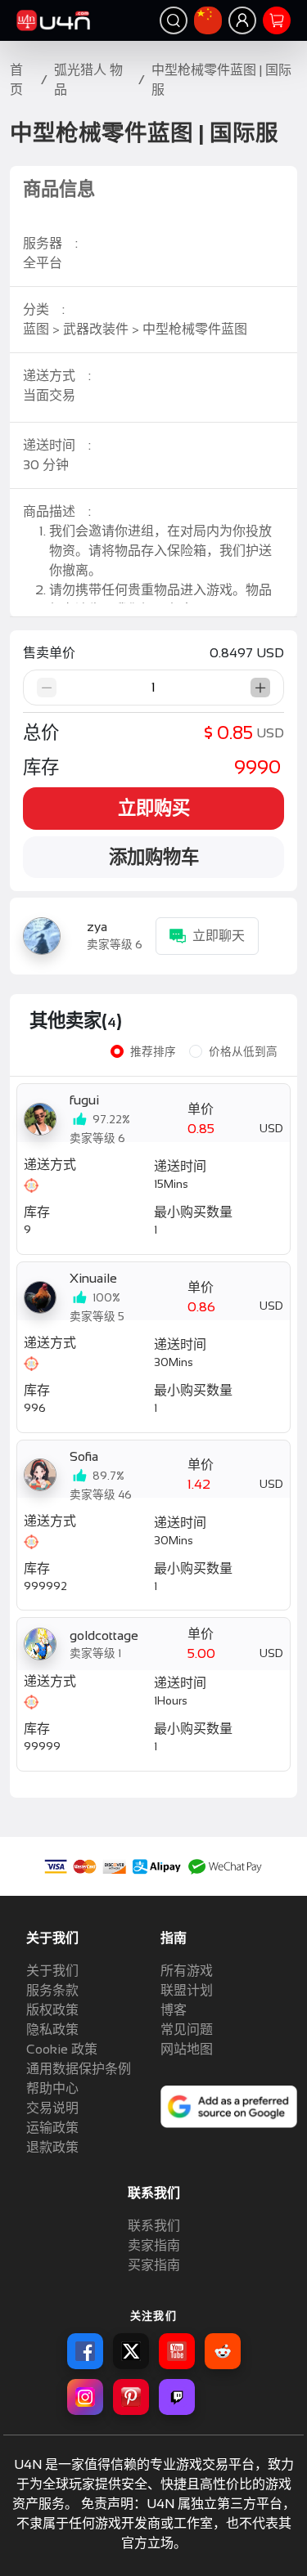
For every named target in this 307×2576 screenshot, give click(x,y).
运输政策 (52, 2128)
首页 (16, 80)
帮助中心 (52, 2088)
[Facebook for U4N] (85, 2351)
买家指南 (154, 2265)
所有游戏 (187, 1971)
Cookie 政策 (62, 2049)
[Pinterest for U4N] (131, 2397)
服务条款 (52, 1990)
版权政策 (52, 2010)
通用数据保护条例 (79, 2069)
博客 (174, 2010)
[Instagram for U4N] (85, 2397)
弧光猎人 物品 (88, 80)
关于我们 (52, 1971)
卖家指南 (154, 2245)
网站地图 (187, 2049)
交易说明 (52, 2108)
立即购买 (154, 808)
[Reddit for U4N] (223, 2351)
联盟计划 (187, 1990)
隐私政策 (52, 2029)
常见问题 (187, 2029)
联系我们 (154, 2226)
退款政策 (52, 2147)
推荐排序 (153, 1052)
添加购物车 (154, 857)
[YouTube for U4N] (177, 2351)
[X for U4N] (131, 2351)
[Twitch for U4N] (177, 2397)
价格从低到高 (243, 1052)
